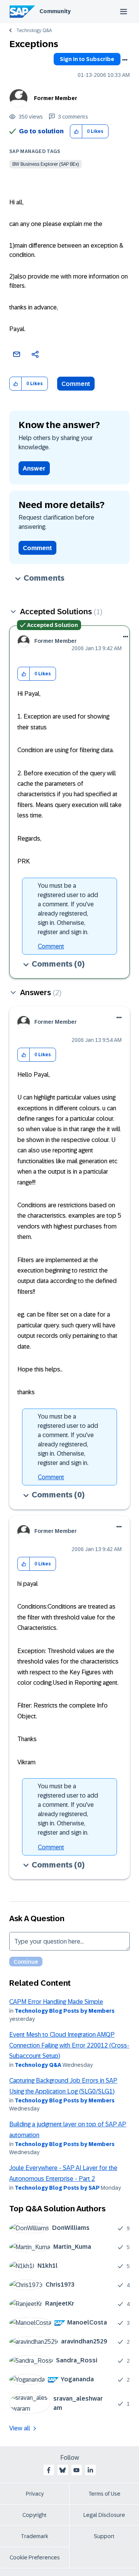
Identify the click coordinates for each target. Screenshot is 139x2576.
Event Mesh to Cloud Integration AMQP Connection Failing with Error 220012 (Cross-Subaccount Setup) (69, 2045)
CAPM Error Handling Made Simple (56, 2002)
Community (55, 11)
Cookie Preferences (35, 2557)
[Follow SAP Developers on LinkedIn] (90, 2470)
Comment (76, 384)
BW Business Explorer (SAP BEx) (46, 164)
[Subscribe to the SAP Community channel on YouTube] (76, 2470)
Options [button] (125, 60)
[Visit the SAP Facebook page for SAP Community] (49, 2470)
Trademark (35, 2536)
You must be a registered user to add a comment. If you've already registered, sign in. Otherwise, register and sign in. (68, 909)
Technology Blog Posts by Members (65, 2011)
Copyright (35, 2515)
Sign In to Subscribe (87, 59)
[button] (76, 132)
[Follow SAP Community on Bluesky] (63, 2470)
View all (20, 2428)
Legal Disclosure (104, 2515)
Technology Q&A (34, 31)
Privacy (35, 2494)
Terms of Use (104, 2494)
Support (104, 2536)
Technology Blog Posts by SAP (57, 2188)
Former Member (56, 98)
